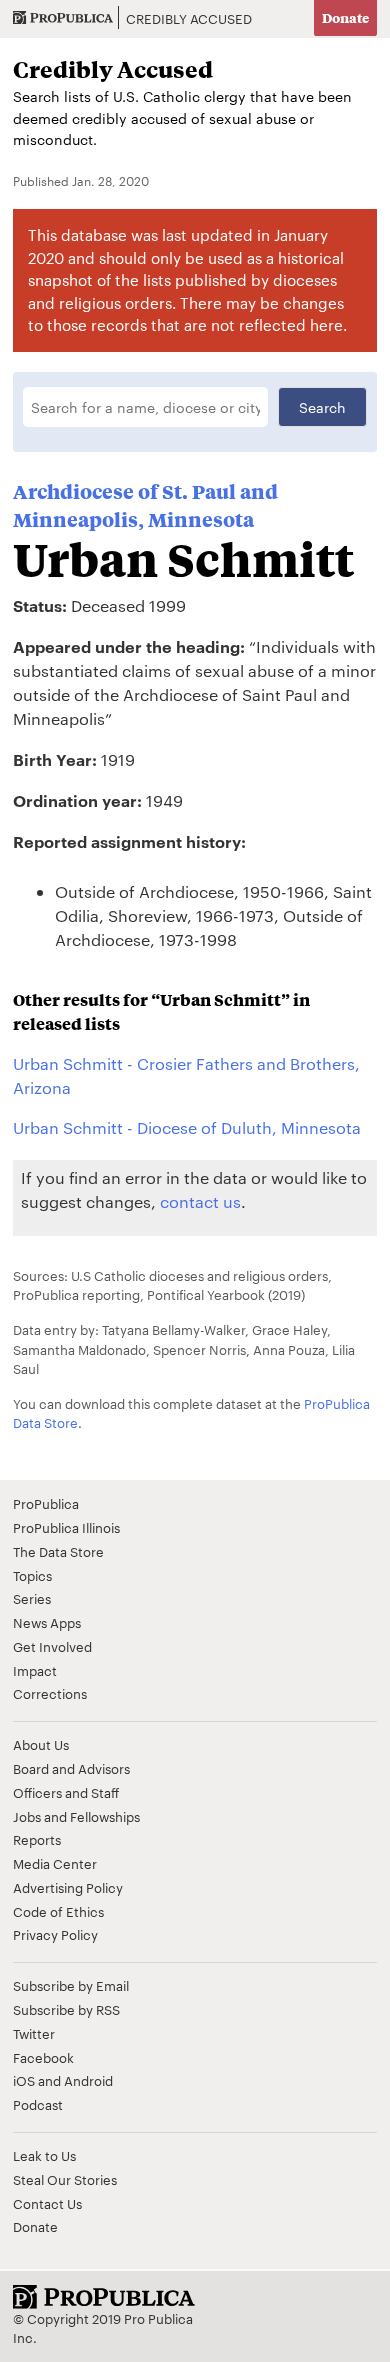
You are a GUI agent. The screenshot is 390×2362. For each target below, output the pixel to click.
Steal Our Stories (65, 2179)
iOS (24, 2080)
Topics (32, 1575)
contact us (200, 1201)
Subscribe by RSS (66, 2009)
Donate (345, 17)
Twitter (34, 2033)
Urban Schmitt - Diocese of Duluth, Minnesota (187, 1127)
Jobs (27, 1816)
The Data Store (58, 1551)
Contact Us (47, 2203)
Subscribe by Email (71, 1985)
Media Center (55, 1863)
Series (32, 1598)
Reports (37, 1839)
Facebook (43, 2057)
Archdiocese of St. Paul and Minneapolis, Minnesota (145, 506)
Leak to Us (44, 2155)
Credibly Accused (189, 18)
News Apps (47, 1622)
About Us (41, 1744)
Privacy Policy (55, 1934)
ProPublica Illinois (66, 1527)
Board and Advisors (71, 1768)
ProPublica (46, 1503)
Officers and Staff (66, 1792)
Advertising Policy (68, 1887)
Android (88, 2080)
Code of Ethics (58, 1911)
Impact (35, 1670)
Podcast (38, 2104)
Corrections (50, 1693)
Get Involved (52, 1646)
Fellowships (105, 1816)
